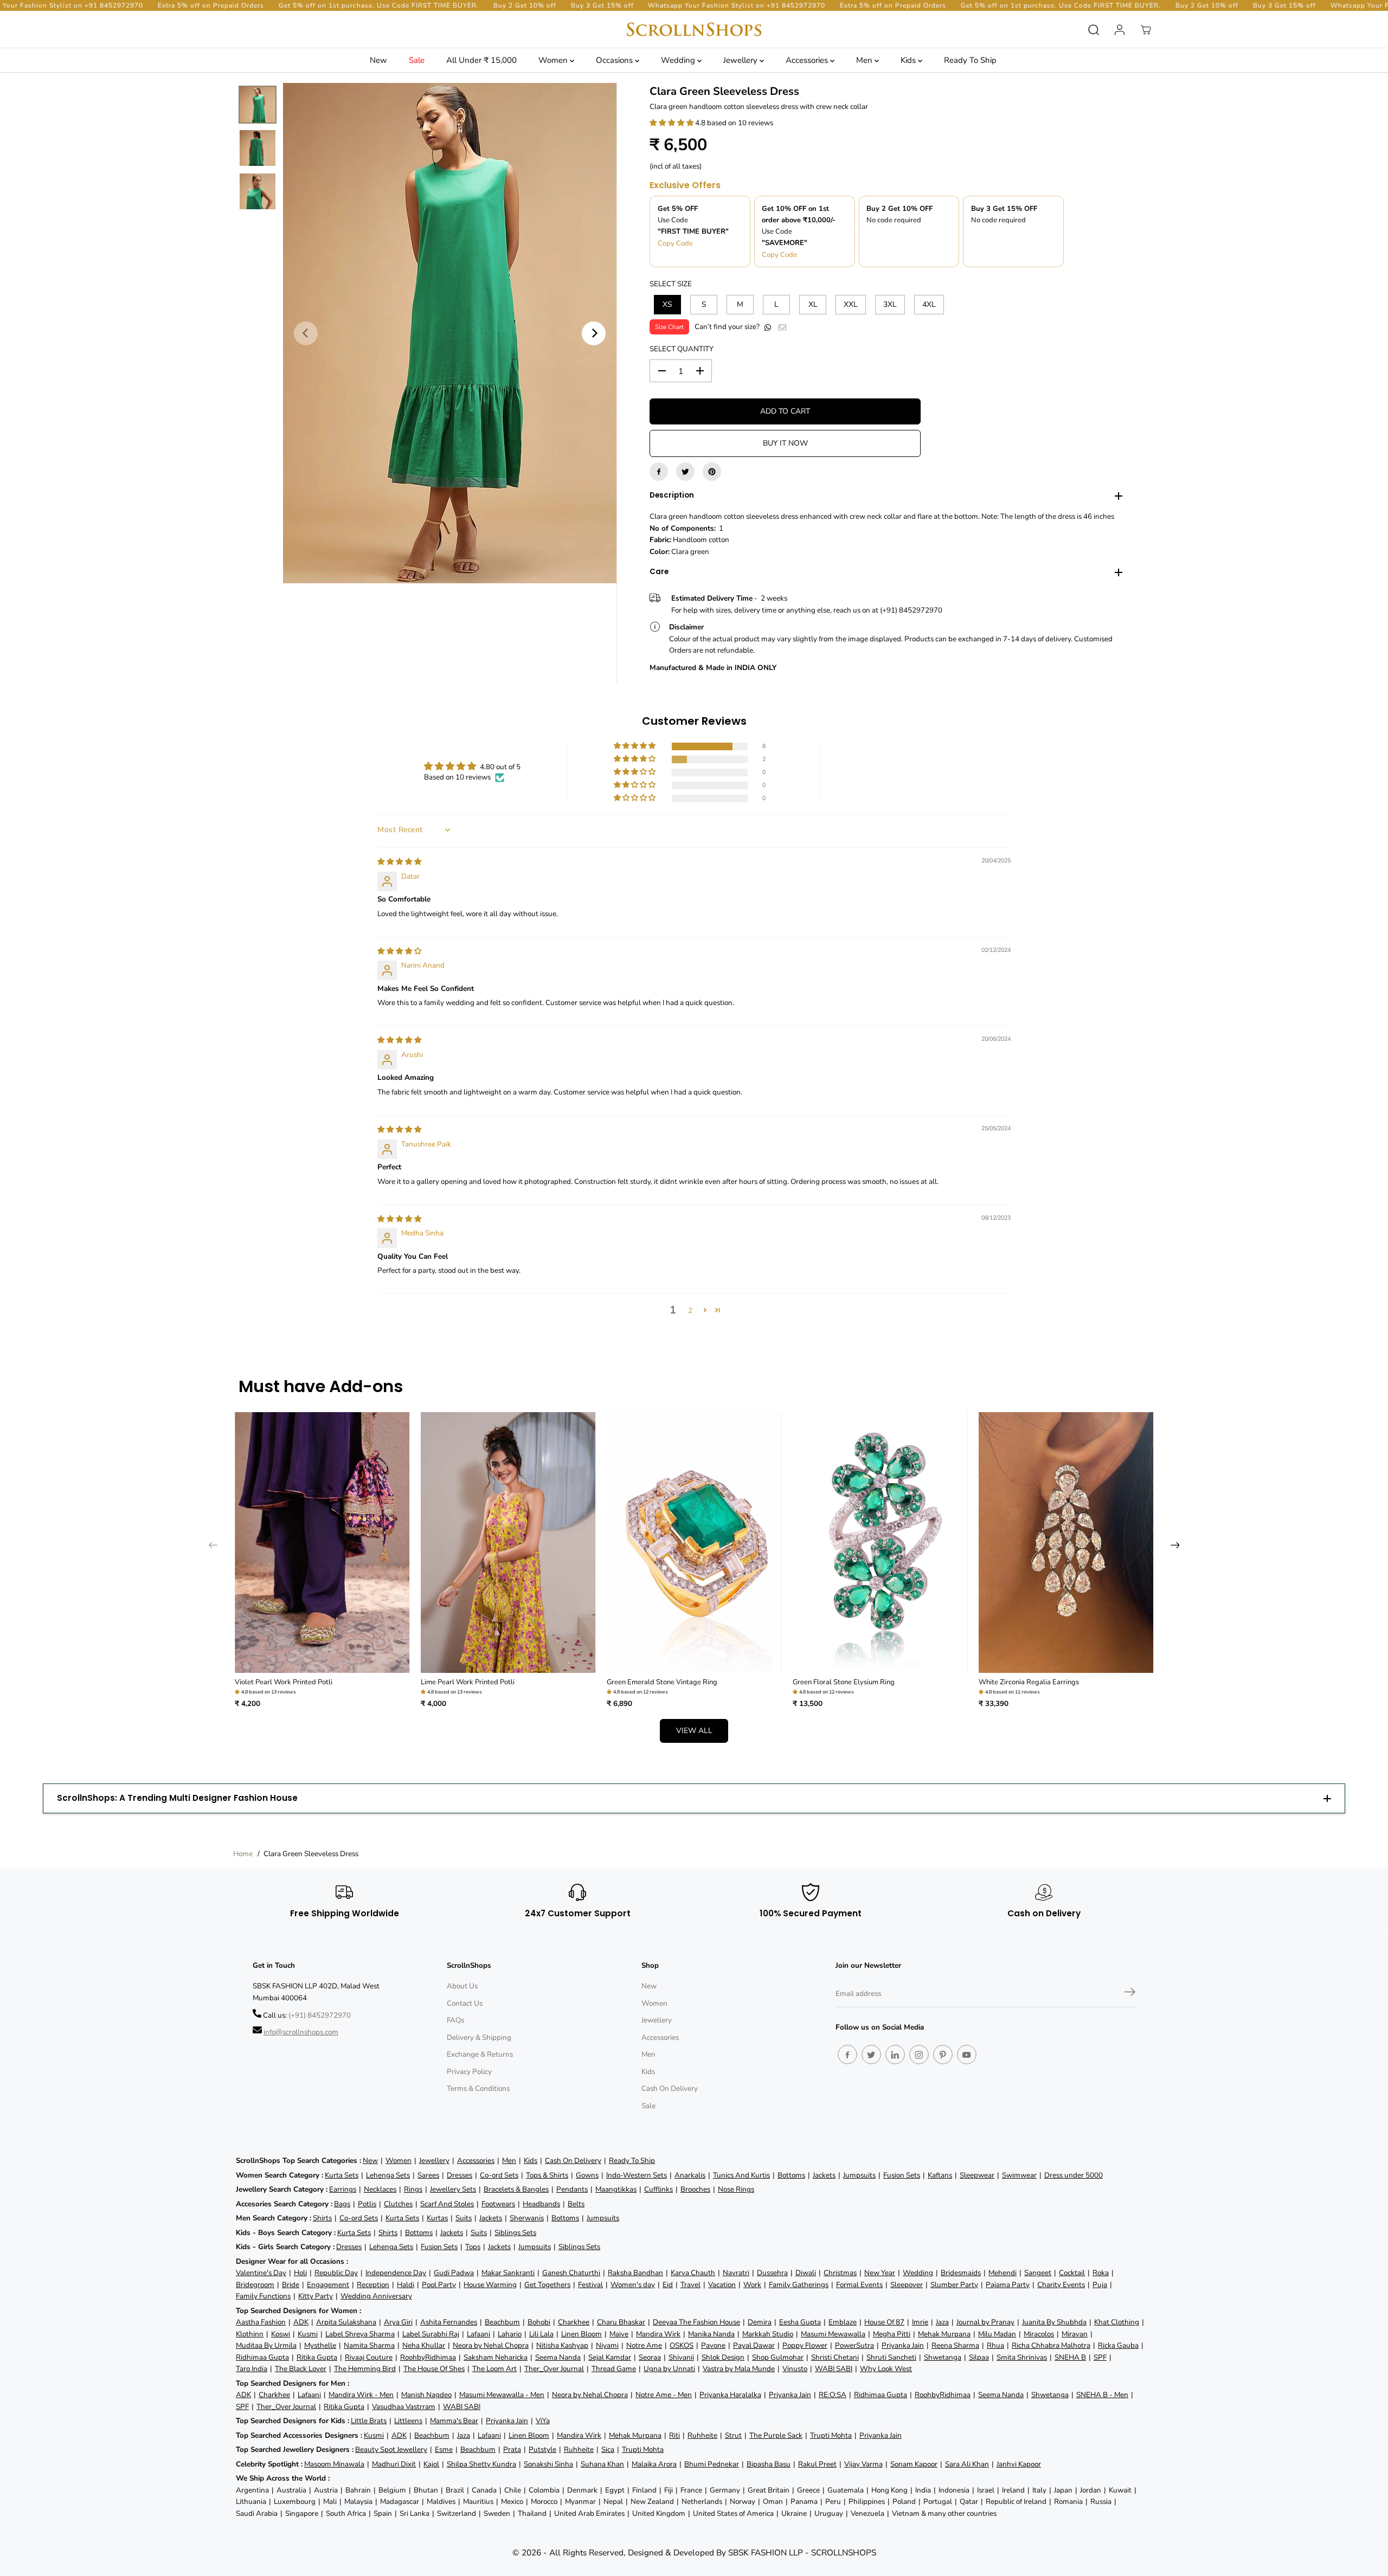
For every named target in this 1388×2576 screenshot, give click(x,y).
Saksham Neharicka (496, 2357)
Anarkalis (690, 2175)
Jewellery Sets (453, 2189)
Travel (690, 2285)
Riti (674, 2435)
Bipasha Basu (769, 2464)
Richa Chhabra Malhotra (1051, 2345)
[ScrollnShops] (694, 30)
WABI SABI (834, 2369)
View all (694, 1731)
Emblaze (843, 2322)
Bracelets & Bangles (516, 2189)
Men (865, 60)
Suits (464, 2218)
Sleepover (907, 2285)
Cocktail (1072, 2273)
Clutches (398, 2204)
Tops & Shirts (547, 2175)
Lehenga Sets (388, 2175)
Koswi (281, 2334)
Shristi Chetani (835, 2357)
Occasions (615, 60)
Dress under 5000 (1074, 2175)
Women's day (633, 2285)
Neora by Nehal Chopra (491, 2345)
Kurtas (437, 2218)
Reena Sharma (955, 2345)
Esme (444, 2449)
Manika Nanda (711, 2334)
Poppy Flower (805, 2345)
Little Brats (369, 2421)
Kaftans (940, 2175)
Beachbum (502, 2322)
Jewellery (741, 60)
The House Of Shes (434, 2369)
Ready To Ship (970, 60)
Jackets (824, 2175)
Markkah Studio (768, 2334)
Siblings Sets (515, 2233)
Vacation (722, 2285)
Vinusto (795, 2369)
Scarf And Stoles (447, 2204)
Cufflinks (658, 2189)
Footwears (498, 2204)
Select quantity (682, 349)
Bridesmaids (961, 2273)
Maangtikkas (616, 2189)
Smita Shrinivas (1022, 2357)
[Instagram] (919, 2055)
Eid (668, 2285)
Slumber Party (954, 2285)
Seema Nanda (558, 2357)
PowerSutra (854, 2345)
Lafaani (478, 2334)
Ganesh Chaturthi (571, 2273)
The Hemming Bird (365, 2369)
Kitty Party (316, 2296)
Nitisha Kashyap (562, 2345)
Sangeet (1038, 2273)
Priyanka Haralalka (730, 2395)
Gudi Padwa (454, 2273)
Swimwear (1019, 2175)
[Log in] (1120, 30)
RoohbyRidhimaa (428, 2357)
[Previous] (306, 333)
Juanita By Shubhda (1054, 2322)
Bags (342, 2204)
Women (554, 60)
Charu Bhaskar (621, 2322)
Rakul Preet (817, 2464)
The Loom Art (494, 2369)
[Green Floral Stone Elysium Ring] (880, 1543)
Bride (291, 2285)
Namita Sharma (369, 2345)
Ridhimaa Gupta (262, 2357)
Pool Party (439, 2285)
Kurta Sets (342, 2175)
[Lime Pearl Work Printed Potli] (508, 1543)
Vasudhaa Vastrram (404, 2407)
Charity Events (1061, 2285)
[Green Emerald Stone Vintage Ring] (694, 1543)
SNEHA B (1070, 2357)
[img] (399, 862)
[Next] (594, 333)
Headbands (541, 2204)
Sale (417, 60)
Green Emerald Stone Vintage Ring (662, 1682)
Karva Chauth (693, 2273)
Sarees (428, 2175)
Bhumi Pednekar (712, 2464)
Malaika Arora (654, 2464)
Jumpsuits (859, 2175)
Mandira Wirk (658, 2334)
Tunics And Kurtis (741, 2175)
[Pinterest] (712, 472)
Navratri (736, 2273)
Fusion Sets (902, 2175)
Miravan (1075, 2334)
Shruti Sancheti (891, 2357)
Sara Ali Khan (967, 2464)
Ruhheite (702, 2435)
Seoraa (650, 2357)
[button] (672, 123)
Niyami (607, 2345)
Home (243, 1854)
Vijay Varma (863, 2464)
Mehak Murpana (944, 2334)
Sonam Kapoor (914, 2464)
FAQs (455, 2020)
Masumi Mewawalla (833, 2334)
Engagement (328, 2285)
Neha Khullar (424, 2345)
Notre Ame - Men (664, 2395)
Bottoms (791, 2175)
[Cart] (1146, 30)
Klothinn (250, 2334)
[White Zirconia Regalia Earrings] (1066, 1543)
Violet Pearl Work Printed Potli (284, 1682)
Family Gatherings (799, 2285)
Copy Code (675, 243)
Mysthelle (320, 2345)
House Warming (490, 2285)
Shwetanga (943, 2357)
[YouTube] (967, 2055)
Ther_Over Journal (554, 2369)
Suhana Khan (602, 2464)
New (378, 60)
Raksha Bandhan (635, 2273)
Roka (1101, 2273)
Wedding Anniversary (376, 2296)
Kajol (431, 2464)
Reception (373, 2285)
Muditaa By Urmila (266, 2345)
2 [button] (690, 1310)
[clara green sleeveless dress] (450, 333)
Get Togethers (547, 2285)
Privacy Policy (469, 2072)
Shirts (322, 2218)
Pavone (713, 2345)
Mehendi (1003, 2273)
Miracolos (1039, 2334)
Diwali (806, 2273)
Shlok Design (723, 2357)
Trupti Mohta (831, 2435)
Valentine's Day (261, 2273)
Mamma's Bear (454, 2421)
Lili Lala (541, 2334)
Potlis (367, 2204)
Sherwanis (527, 2218)
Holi (300, 2273)
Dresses (460, 2175)
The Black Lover (301, 2369)
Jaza (942, 2322)
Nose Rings (736, 2189)
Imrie (920, 2322)
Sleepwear (977, 2175)
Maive (619, 2334)
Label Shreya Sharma (360, 2334)
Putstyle (542, 2449)
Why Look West (886, 2369)
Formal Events (859, 2285)
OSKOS (682, 2345)
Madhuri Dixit (394, 2464)
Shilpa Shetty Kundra (481, 2464)
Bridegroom (255, 2285)
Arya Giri (398, 2322)
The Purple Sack (776, 2435)
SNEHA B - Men (1102, 2395)
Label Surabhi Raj (431, 2334)
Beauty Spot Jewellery (391, 2449)
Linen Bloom (581, 2334)
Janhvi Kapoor (1019, 2464)
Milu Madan (997, 2334)
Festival (590, 2285)
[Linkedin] (895, 2055)
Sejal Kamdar (610, 2357)
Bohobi (539, 2322)
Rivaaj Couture (369, 2357)
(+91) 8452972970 (320, 2015)
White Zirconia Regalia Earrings (1029, 1682)
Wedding (679, 60)
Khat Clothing (1117, 2322)
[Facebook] (659, 472)
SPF (1100, 2357)
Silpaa (979, 2357)
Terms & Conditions (478, 2088)
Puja (1100, 2285)
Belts (576, 2204)
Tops (473, 2247)
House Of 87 (884, 2322)
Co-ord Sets (499, 2175)
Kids (909, 60)
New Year (880, 2273)
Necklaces (380, 2189)
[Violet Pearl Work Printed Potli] (322, 1543)
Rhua (995, 2345)
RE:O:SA (833, 2395)
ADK (301, 2322)
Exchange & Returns (480, 2054)
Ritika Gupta (317, 2357)
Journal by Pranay (985, 2322)
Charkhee (574, 2322)
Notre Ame (644, 2345)
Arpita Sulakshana (346, 2322)
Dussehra (772, 2273)
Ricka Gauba (1118, 2345)
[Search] (1094, 30)
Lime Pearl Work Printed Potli (468, 1682)
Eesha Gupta (800, 2322)
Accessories (808, 60)
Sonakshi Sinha (548, 2464)
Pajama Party (1008, 2285)
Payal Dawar (754, 2345)
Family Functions (263, 2296)
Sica (608, 2449)
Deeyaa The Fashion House (696, 2322)
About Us (462, 1986)
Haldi (406, 2285)
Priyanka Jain (903, 2345)
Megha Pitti (892, 2334)
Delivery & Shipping (479, 2037)
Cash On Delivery (670, 2088)
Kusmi (308, 2334)
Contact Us (465, 2003)
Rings (413, 2189)
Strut (733, 2435)
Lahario (510, 2334)
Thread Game (614, 2369)
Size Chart (669, 327)
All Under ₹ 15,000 (481, 60)
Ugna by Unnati (669, 2369)
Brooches (695, 2189)
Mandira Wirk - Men (361, 2395)
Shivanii (681, 2357)
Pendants (572, 2189)
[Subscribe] (1130, 1994)
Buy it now (785, 443)
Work (752, 2285)
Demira (760, 2322)
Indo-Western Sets (637, 2175)
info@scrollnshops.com (301, 2032)
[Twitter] (685, 472)
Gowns (587, 2175)
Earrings (343, 2189)
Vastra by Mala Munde (739, 2369)
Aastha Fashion (261, 2322)
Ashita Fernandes (449, 2322)
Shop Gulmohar (778, 2357)
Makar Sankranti (508, 2273)
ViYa (543, 2421)
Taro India (252, 2369)
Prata (512, 2449)
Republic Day (336, 2273)
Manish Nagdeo (426, 2395)
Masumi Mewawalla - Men (502, 2395)
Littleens (408, 2421)
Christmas (840, 2273)
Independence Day (396, 2273)
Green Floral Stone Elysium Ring (844, 1682)
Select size (671, 284)
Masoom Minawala (334, 2464)
